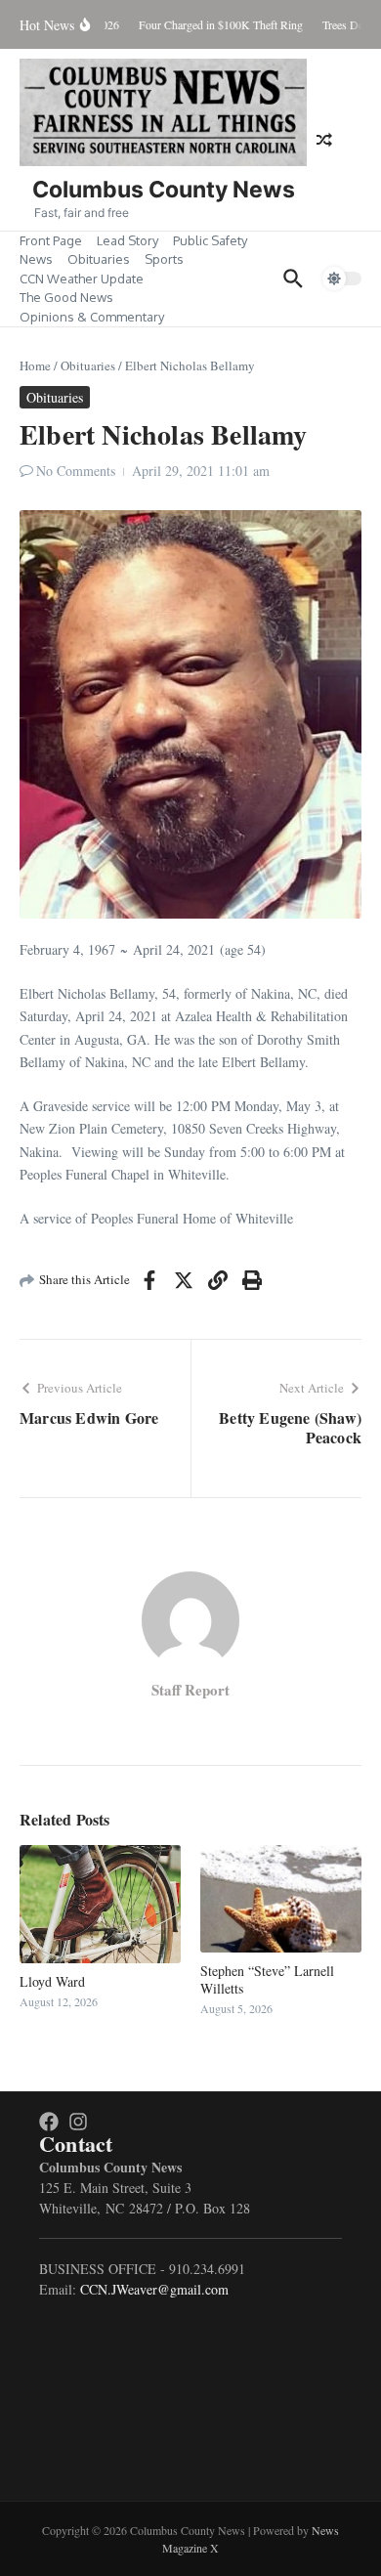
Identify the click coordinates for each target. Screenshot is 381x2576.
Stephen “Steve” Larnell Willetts (267, 1979)
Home (35, 365)
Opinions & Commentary (92, 317)
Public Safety (210, 240)
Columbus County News (164, 190)
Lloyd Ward (52, 1981)
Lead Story (127, 240)
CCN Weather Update (82, 279)
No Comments (76, 471)
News (36, 259)
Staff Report (190, 1690)
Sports (164, 259)
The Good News (66, 297)
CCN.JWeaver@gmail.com (154, 2289)
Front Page (51, 240)
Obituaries (99, 259)
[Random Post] (324, 140)
